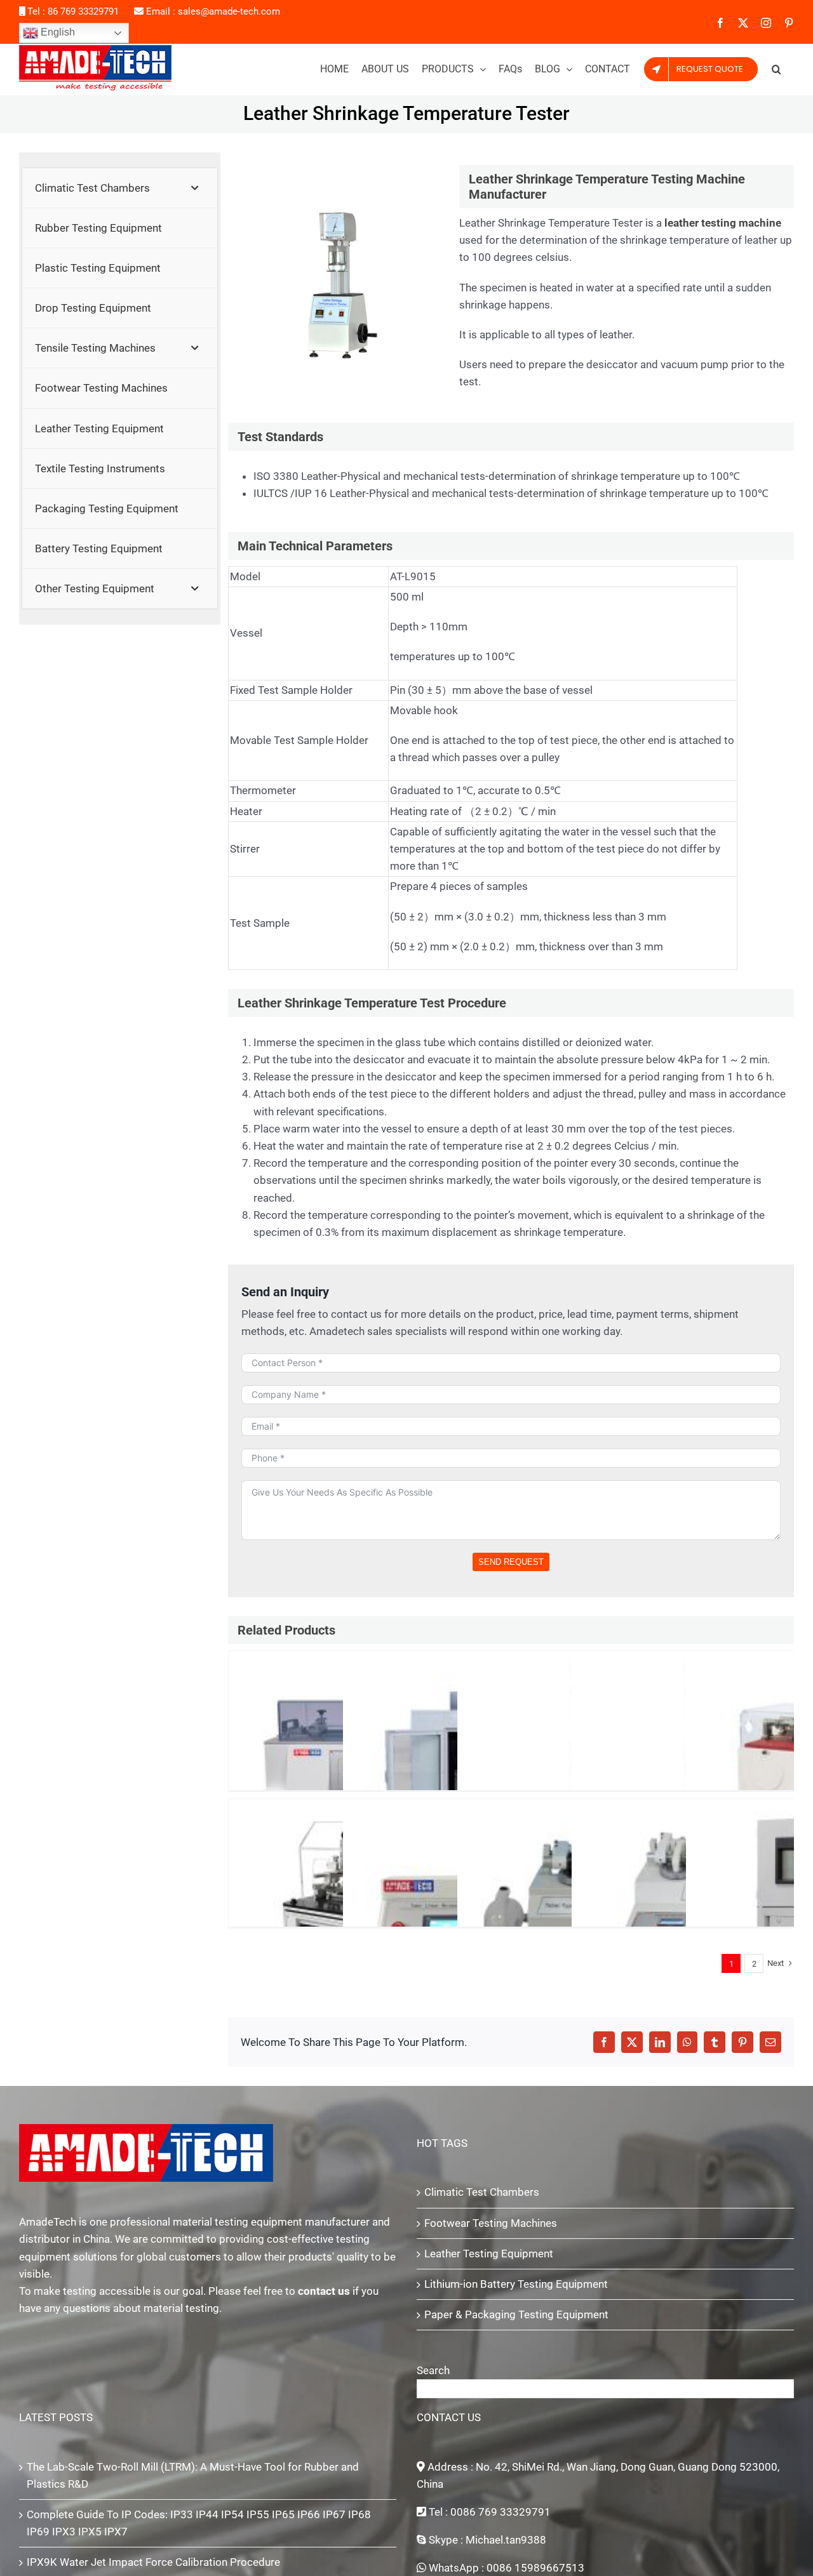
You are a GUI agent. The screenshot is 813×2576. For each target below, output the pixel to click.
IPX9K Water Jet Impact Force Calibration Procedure (153, 2562)
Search (433, 2370)
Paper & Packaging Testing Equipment (516, 2314)
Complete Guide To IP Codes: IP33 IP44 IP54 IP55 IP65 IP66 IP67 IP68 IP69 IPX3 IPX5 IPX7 (199, 2523)
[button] (776, 69)
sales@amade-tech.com (229, 11)
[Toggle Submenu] (195, 188)
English (57, 32)
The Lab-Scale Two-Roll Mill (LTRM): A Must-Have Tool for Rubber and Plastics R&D (193, 2475)
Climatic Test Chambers (482, 2192)
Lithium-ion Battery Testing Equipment (516, 2284)
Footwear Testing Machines (491, 2223)
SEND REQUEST (511, 1562)
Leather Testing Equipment (489, 2254)
